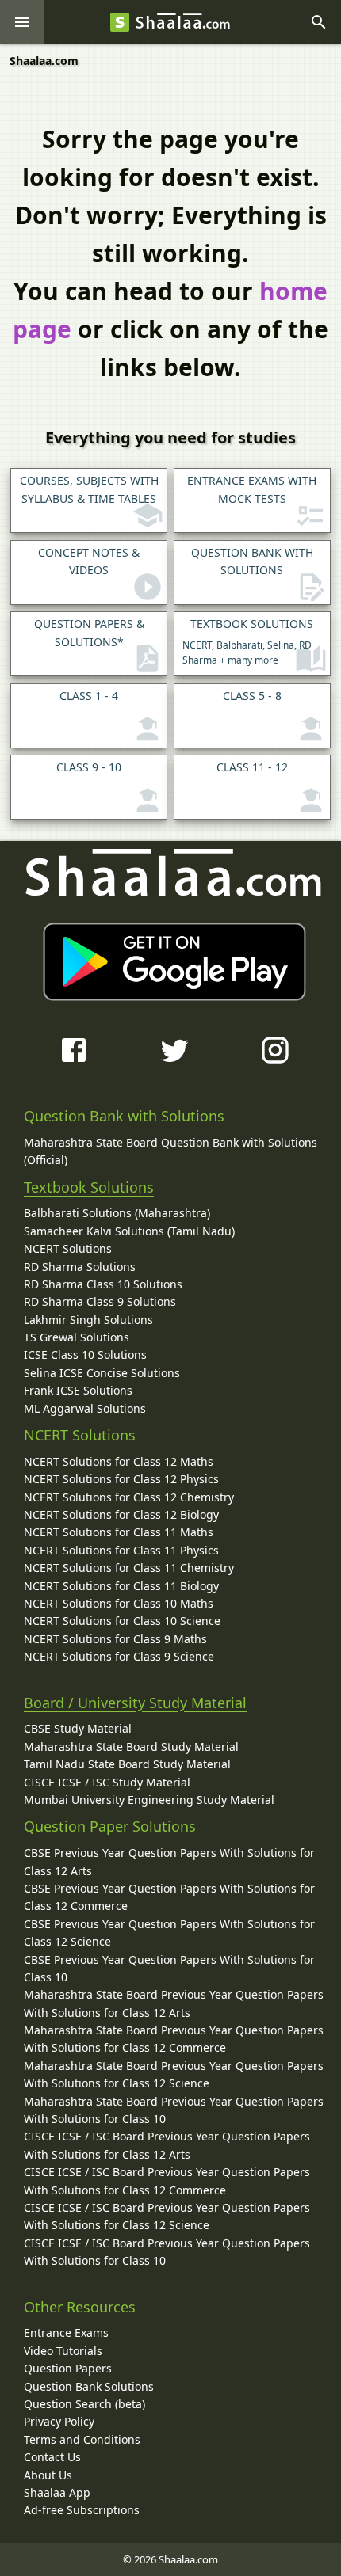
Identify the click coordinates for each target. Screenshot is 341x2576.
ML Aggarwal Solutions (85, 1408)
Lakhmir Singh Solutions (88, 1320)
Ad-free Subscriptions (82, 2510)
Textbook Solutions (89, 1187)
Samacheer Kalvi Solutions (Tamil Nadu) (129, 1231)
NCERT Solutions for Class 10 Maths (119, 1603)
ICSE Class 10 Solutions (85, 1355)
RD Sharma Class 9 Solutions (100, 1301)
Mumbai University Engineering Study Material (149, 1800)
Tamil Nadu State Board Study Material (127, 1764)
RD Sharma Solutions (80, 1267)
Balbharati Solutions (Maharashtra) (117, 1213)
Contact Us (52, 2457)
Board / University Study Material (135, 1703)
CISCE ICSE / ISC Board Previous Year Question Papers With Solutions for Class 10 (167, 2252)
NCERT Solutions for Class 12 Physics (121, 1479)
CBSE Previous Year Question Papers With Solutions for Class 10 (169, 1968)
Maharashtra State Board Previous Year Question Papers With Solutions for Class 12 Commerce (174, 2039)
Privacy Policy (59, 2421)
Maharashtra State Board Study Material (131, 1747)
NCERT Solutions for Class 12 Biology (121, 1514)
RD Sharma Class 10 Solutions (103, 1284)
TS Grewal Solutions (77, 1337)
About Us (48, 2475)
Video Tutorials (63, 2351)
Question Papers (68, 2368)
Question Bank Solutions (89, 2386)
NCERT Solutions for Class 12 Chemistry (129, 1497)
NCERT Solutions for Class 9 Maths (115, 1639)
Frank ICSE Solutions (78, 1390)
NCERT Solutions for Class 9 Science (119, 1656)
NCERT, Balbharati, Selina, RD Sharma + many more (248, 641)
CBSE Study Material (78, 1728)
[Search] (319, 22)
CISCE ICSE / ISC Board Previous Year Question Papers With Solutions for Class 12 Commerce (167, 2180)
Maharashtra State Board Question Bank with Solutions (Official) (170, 1151)
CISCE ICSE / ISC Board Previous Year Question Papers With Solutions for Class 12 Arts (167, 2145)
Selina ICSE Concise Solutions (102, 1373)
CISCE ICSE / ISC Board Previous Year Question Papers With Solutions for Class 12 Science (167, 2216)
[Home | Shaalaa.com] (120, 22)
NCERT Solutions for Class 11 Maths (119, 1532)
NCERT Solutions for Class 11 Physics (121, 1550)
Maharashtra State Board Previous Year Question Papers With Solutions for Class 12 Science (174, 2074)
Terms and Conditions (82, 2439)
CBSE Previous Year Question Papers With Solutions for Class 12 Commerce (169, 1897)
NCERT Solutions (68, 1248)
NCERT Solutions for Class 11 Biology (121, 1586)
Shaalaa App (57, 2492)
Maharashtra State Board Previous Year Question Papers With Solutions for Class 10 (174, 2110)
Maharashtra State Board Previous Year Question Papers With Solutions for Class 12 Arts (174, 2003)
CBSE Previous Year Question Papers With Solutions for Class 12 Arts (169, 1861)
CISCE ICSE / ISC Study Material (107, 1782)
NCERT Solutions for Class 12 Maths (119, 1461)
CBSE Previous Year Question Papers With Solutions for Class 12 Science (169, 1933)
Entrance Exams (66, 2332)
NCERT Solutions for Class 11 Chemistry (129, 1568)
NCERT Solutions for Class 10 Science (122, 1621)
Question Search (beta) (84, 2404)
